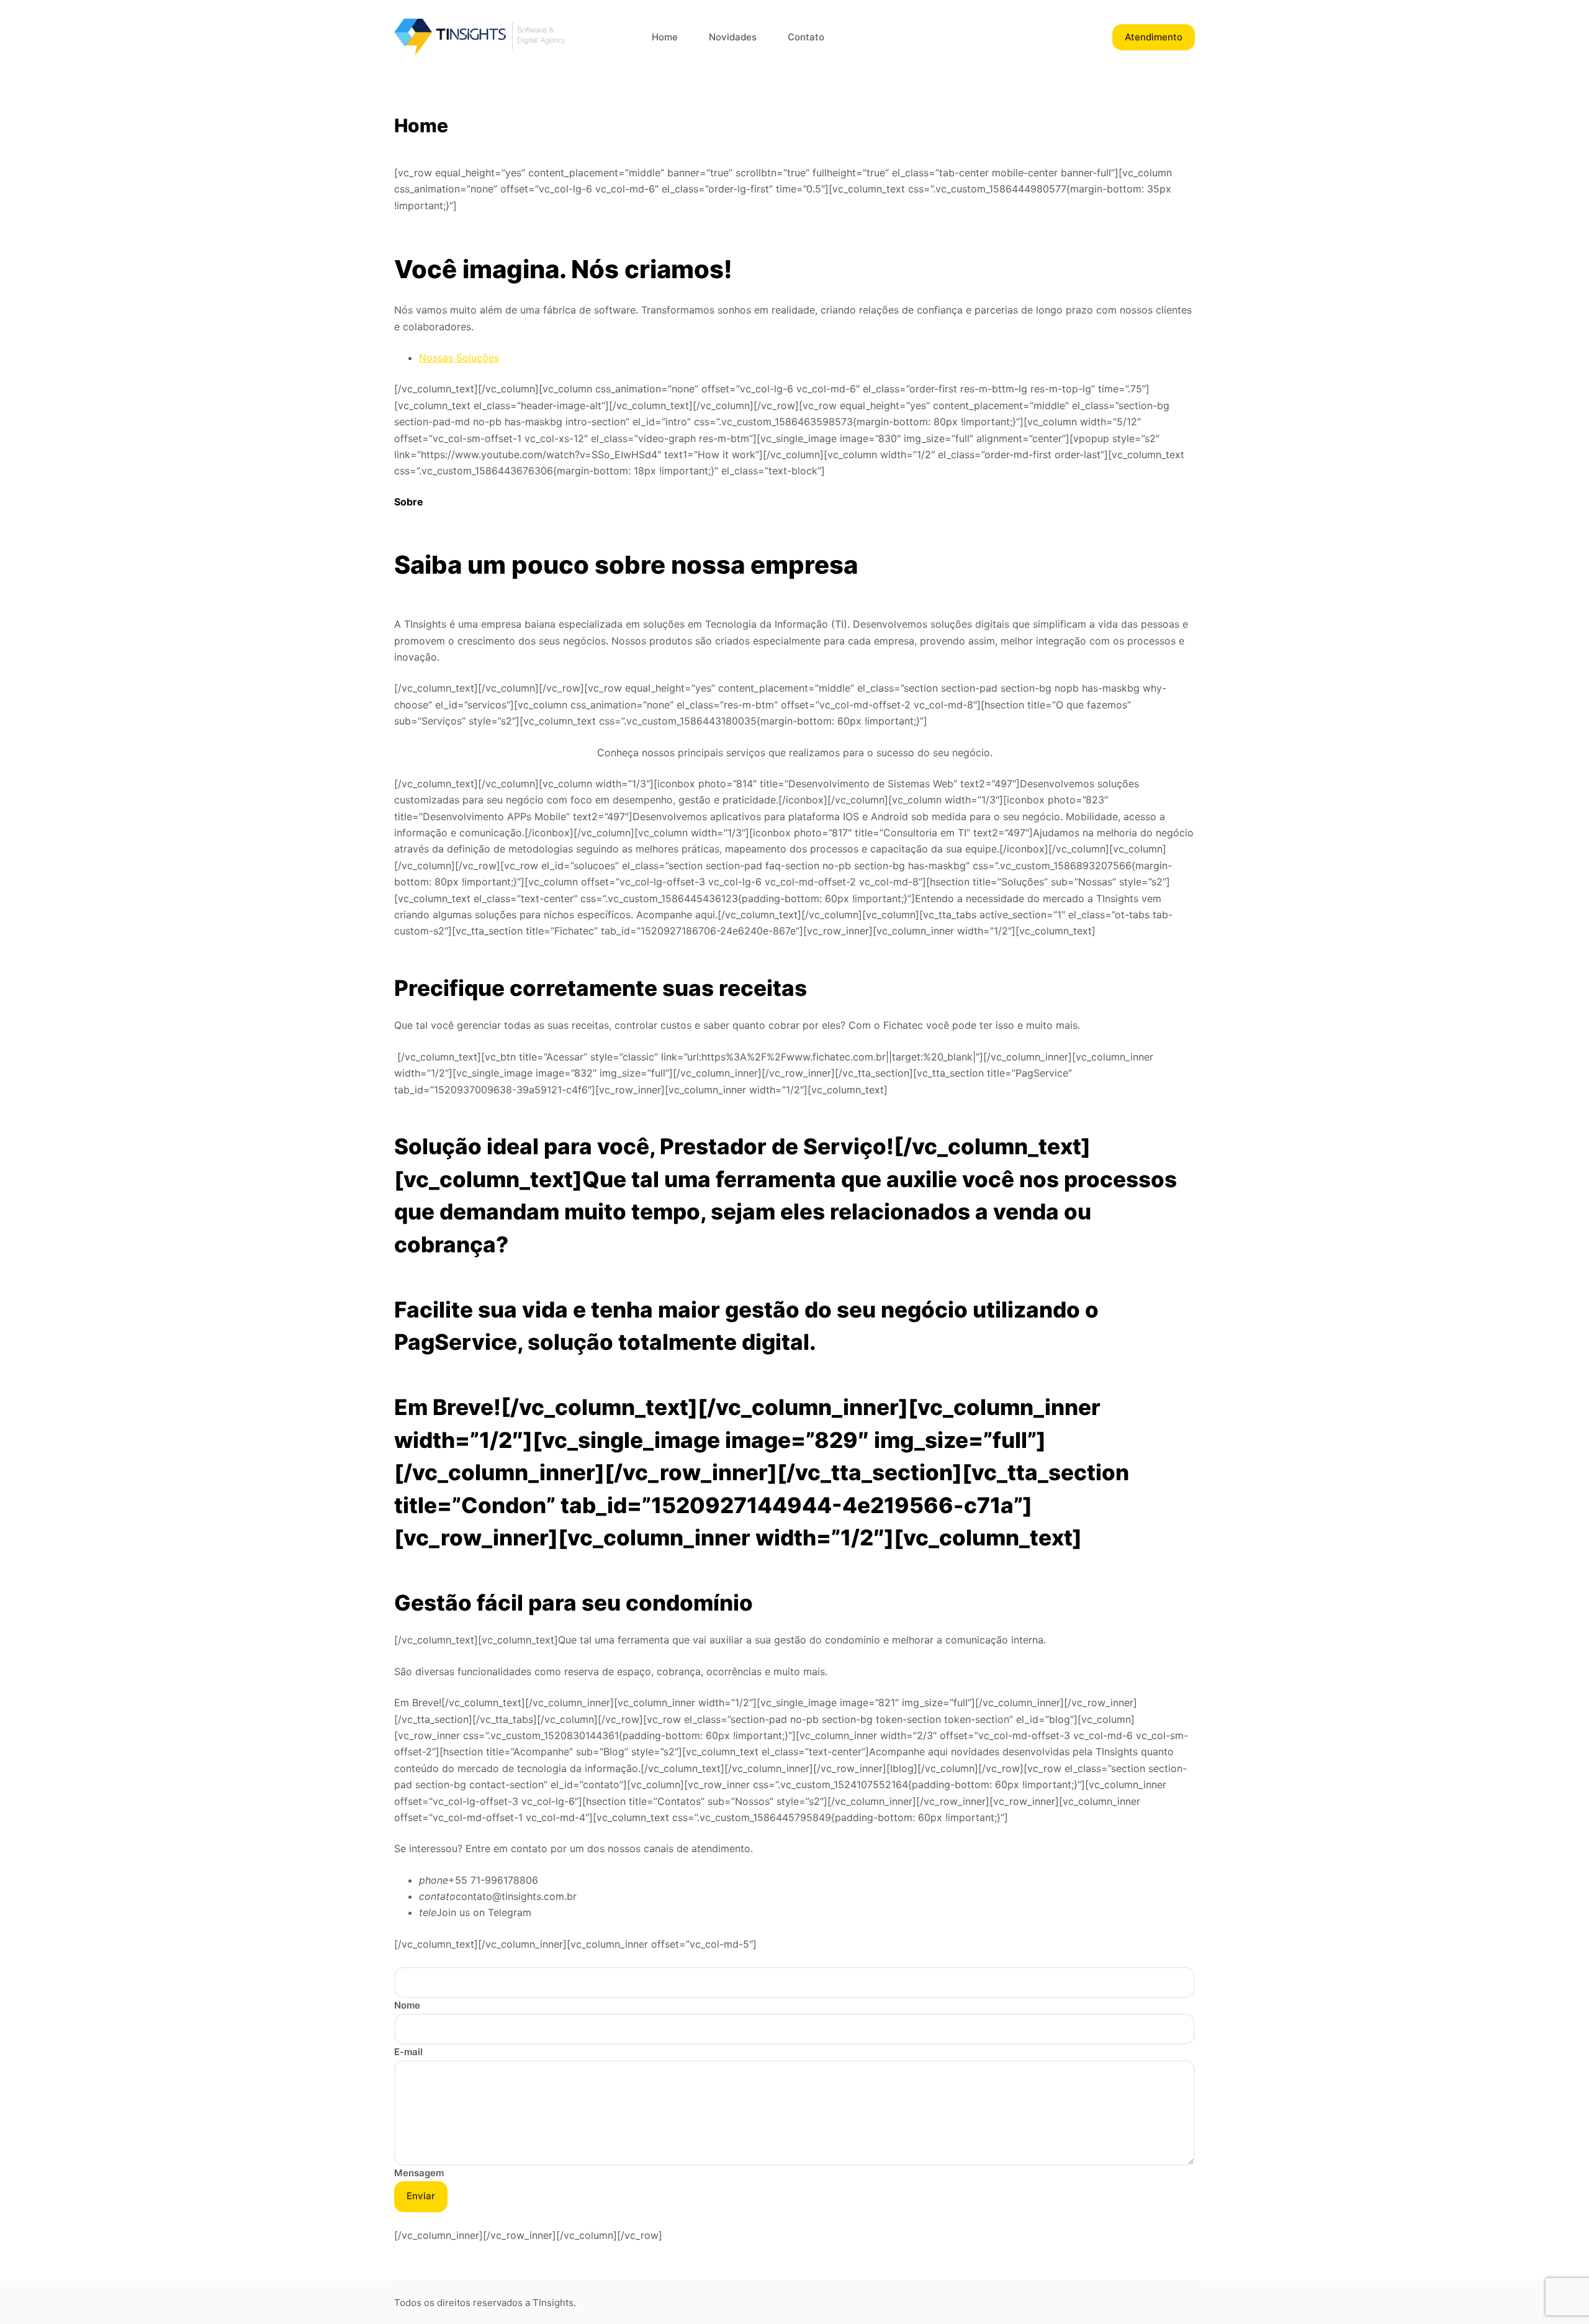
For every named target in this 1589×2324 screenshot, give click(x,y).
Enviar (421, 2196)
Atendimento (1154, 37)
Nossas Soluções (459, 358)
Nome (407, 2005)
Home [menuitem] (665, 37)
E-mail (408, 2052)
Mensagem (419, 2173)
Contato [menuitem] (806, 37)
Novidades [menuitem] (733, 37)
